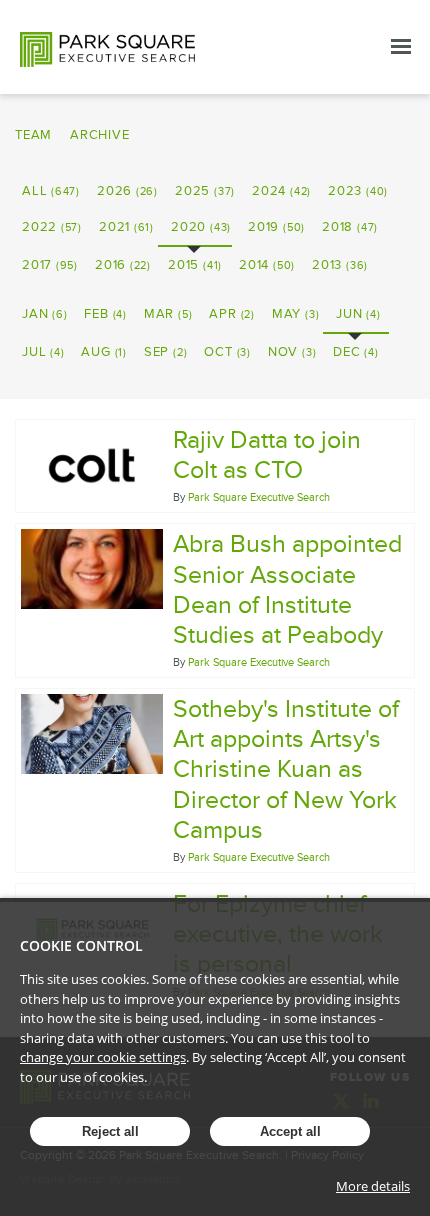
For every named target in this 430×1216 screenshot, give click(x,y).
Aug (103, 352)
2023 (358, 191)
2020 (201, 227)
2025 (205, 191)
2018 (350, 227)
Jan (44, 314)
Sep (165, 352)
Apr (231, 314)
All (51, 191)
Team (33, 135)
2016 (123, 265)
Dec (355, 352)
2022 (52, 227)
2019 (276, 227)
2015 (195, 265)
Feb (105, 314)
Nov (292, 352)
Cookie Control (81, 945)
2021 (126, 227)
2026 (127, 191)
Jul (43, 352)
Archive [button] (99, 135)
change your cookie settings (103, 1057)
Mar (168, 314)
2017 (50, 265)
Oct (227, 352)
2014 (267, 265)
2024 (281, 191)
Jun (358, 314)
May (295, 314)
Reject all (110, 1131)
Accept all (290, 1131)
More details (373, 1186)
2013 (340, 265)
